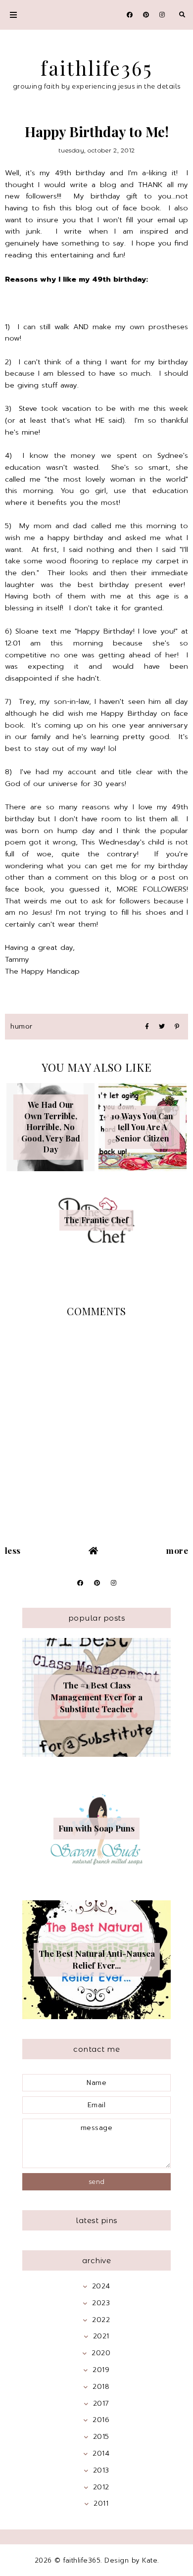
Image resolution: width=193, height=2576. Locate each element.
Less (13, 1550)
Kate (150, 2560)
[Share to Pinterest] (177, 1027)
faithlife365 (97, 68)
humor (22, 1026)
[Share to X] (162, 1027)
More (177, 1550)
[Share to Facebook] (147, 1027)
